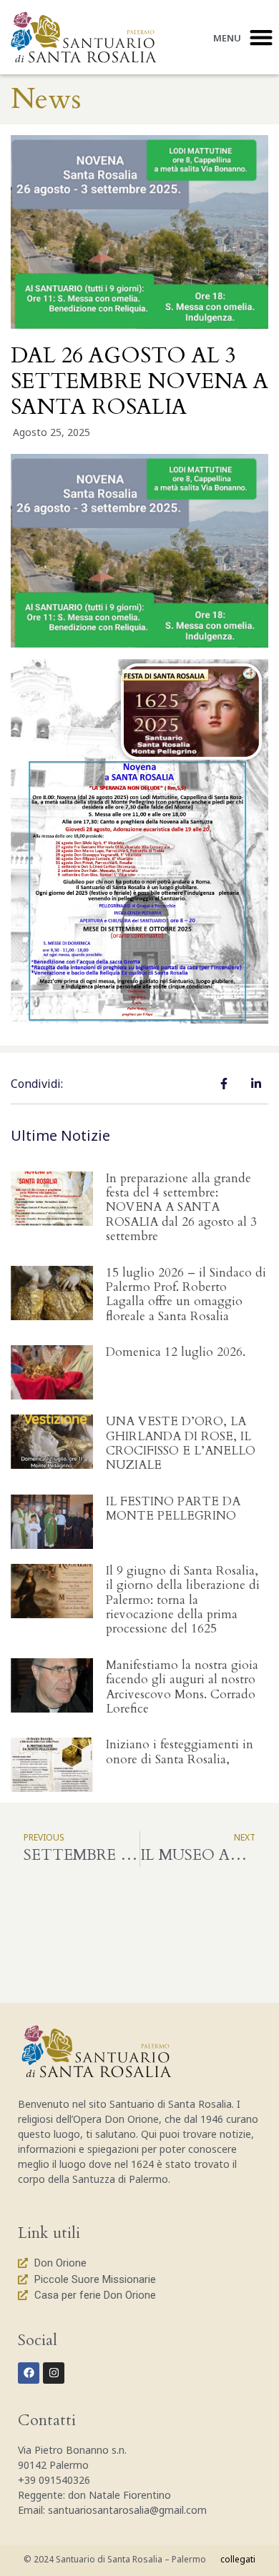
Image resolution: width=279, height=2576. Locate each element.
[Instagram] (54, 2373)
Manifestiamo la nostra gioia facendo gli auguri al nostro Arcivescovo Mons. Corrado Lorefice (182, 1687)
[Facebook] (29, 2373)
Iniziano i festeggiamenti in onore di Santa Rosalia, (180, 1752)
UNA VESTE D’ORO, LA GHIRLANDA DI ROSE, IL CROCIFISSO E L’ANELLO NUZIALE (181, 1443)
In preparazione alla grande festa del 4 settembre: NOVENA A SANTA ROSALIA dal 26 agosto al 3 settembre (181, 1208)
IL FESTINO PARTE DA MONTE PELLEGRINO (173, 1509)
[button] (261, 37)
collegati (238, 2559)
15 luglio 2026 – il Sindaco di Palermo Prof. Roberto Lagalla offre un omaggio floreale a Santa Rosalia (186, 1294)
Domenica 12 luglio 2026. (176, 1352)
